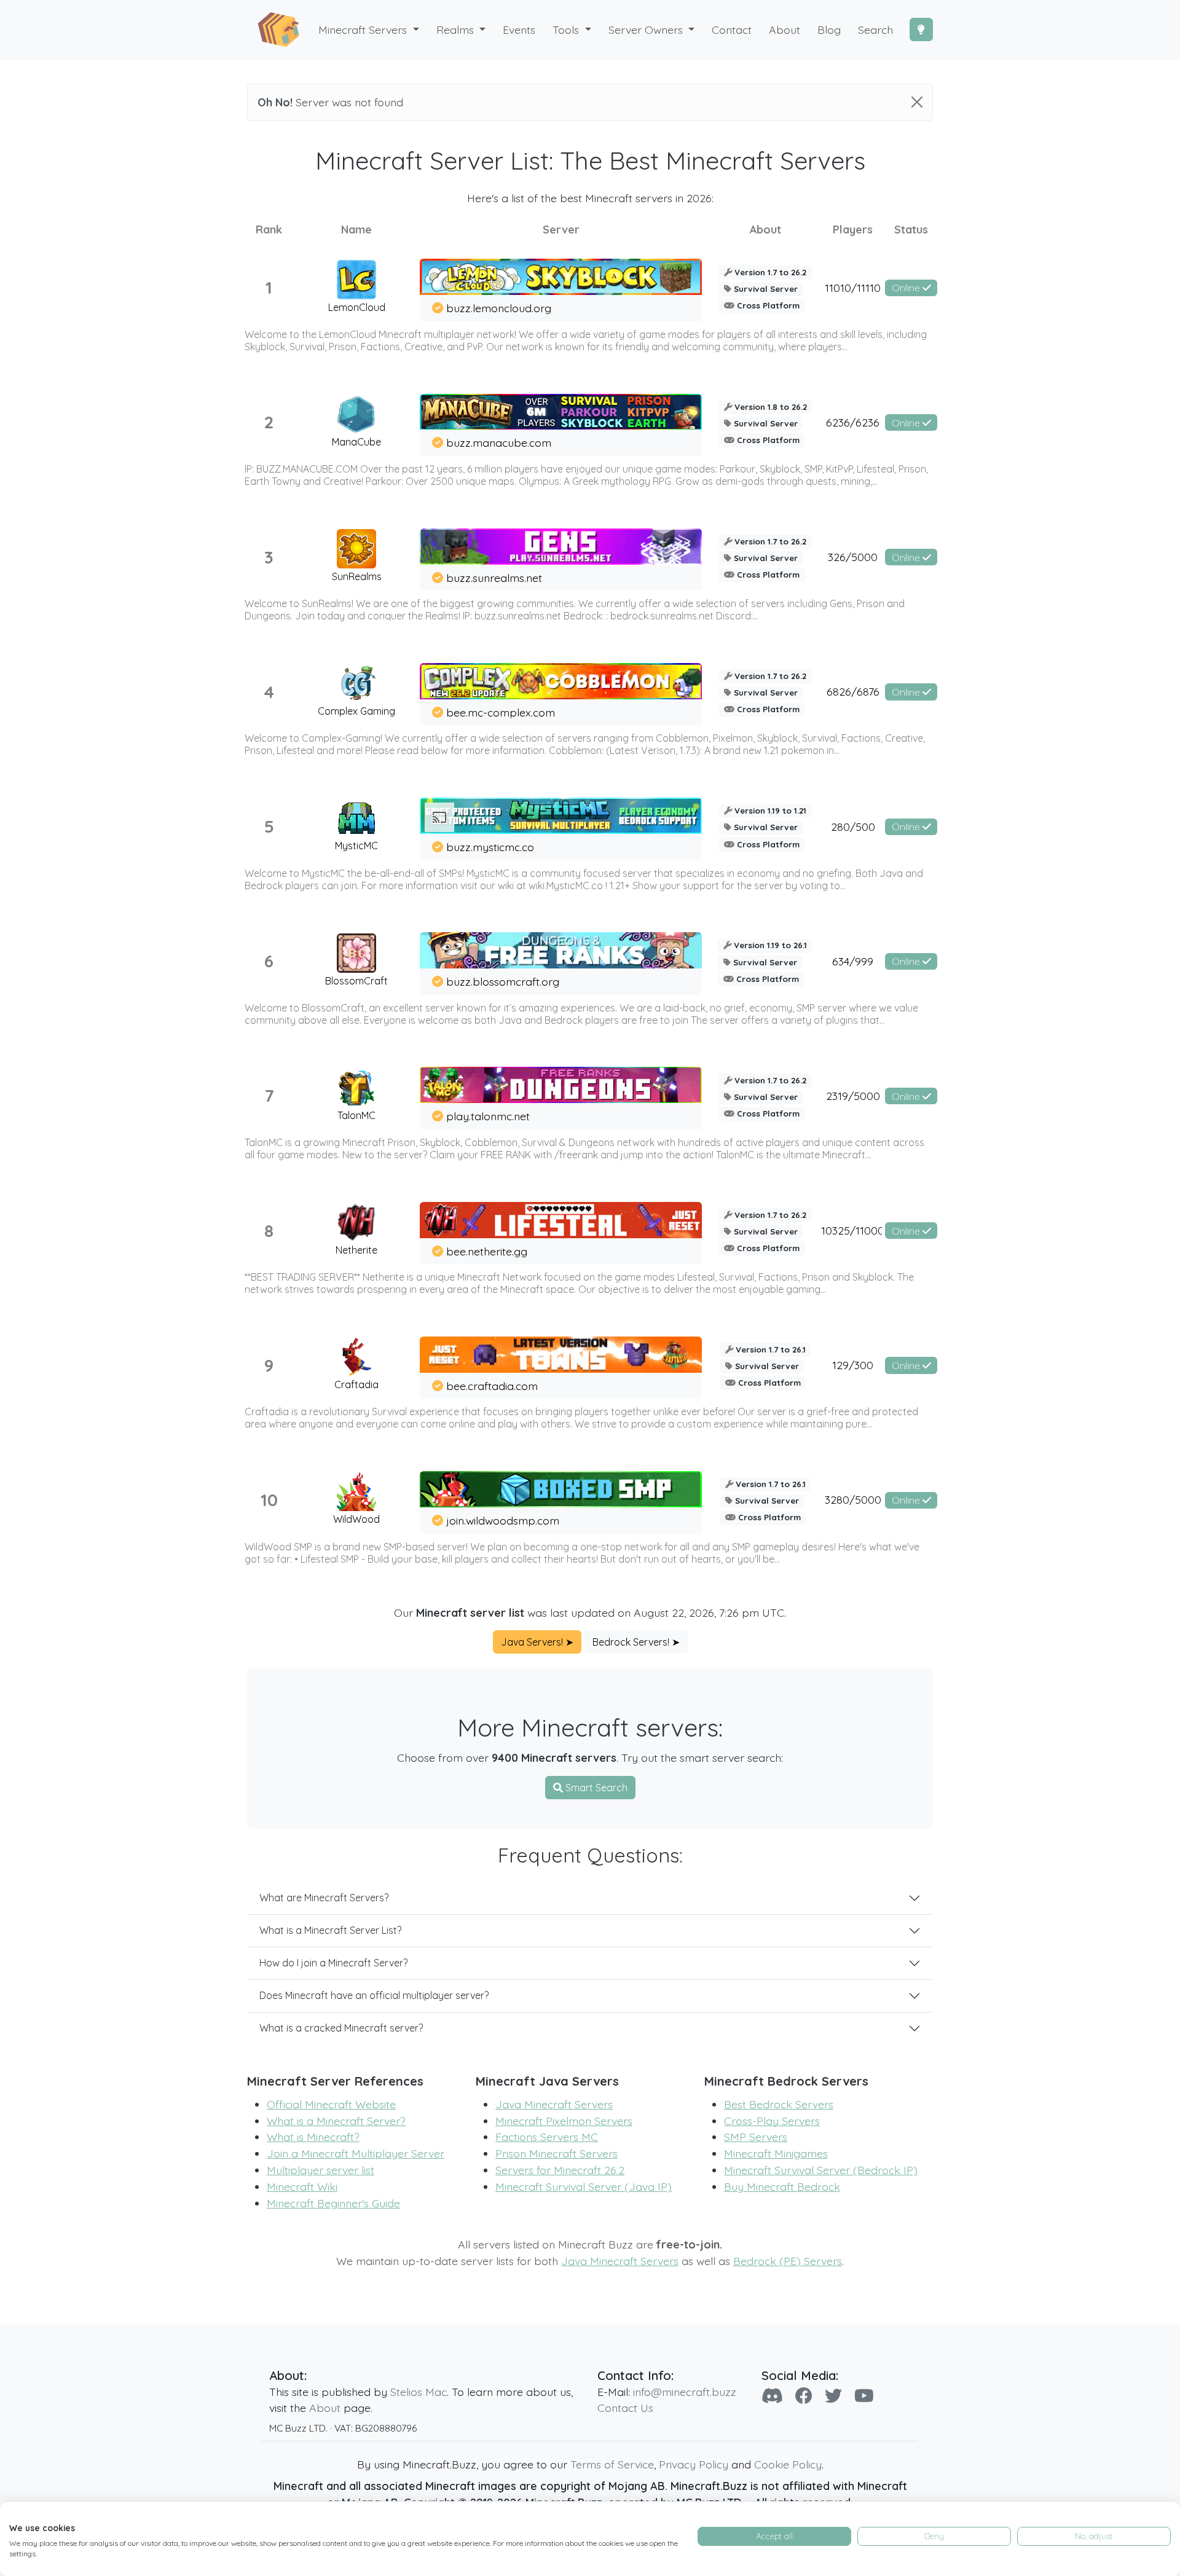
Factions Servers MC (547, 2137)
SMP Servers (756, 2137)
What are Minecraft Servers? (324, 1898)
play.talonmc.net (488, 1116)
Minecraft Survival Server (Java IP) (584, 2186)
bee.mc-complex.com (501, 712)
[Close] (917, 102)
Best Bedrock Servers (779, 2104)
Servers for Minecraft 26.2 (560, 2170)
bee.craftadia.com (492, 1386)
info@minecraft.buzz (685, 2392)
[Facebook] (804, 2396)
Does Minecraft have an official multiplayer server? (374, 1995)
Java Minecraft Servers (554, 2104)
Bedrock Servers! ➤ (636, 1642)
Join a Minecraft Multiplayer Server (356, 2153)
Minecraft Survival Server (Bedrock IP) (821, 2170)
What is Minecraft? (313, 2137)
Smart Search (595, 1788)
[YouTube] (864, 2396)
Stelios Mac (419, 2392)
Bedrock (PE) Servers (788, 2261)
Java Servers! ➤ (537, 1642)
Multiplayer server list (321, 2170)
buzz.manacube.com (499, 442)
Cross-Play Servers (772, 2121)
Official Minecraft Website (331, 2104)
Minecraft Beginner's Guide (333, 2203)
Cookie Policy (788, 2464)
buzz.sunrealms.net (494, 578)
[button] (461, 30)
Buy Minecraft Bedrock (782, 2186)
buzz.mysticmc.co (490, 847)
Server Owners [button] (647, 29)
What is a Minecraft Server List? (330, 1930)
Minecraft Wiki (302, 2186)
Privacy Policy (694, 2464)
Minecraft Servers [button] (364, 29)
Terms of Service (612, 2464)
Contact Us (625, 2408)
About (325, 2408)
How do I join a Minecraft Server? (333, 1963)
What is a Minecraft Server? (336, 2121)
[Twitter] (833, 2396)
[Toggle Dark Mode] (921, 29)
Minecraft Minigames (776, 2153)
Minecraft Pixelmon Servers (564, 2121)
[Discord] (772, 2396)
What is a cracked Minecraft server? (341, 2028)
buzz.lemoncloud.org (499, 308)
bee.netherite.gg (487, 1251)
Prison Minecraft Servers (557, 2153)
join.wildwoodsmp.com (503, 1520)
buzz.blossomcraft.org (503, 981)
